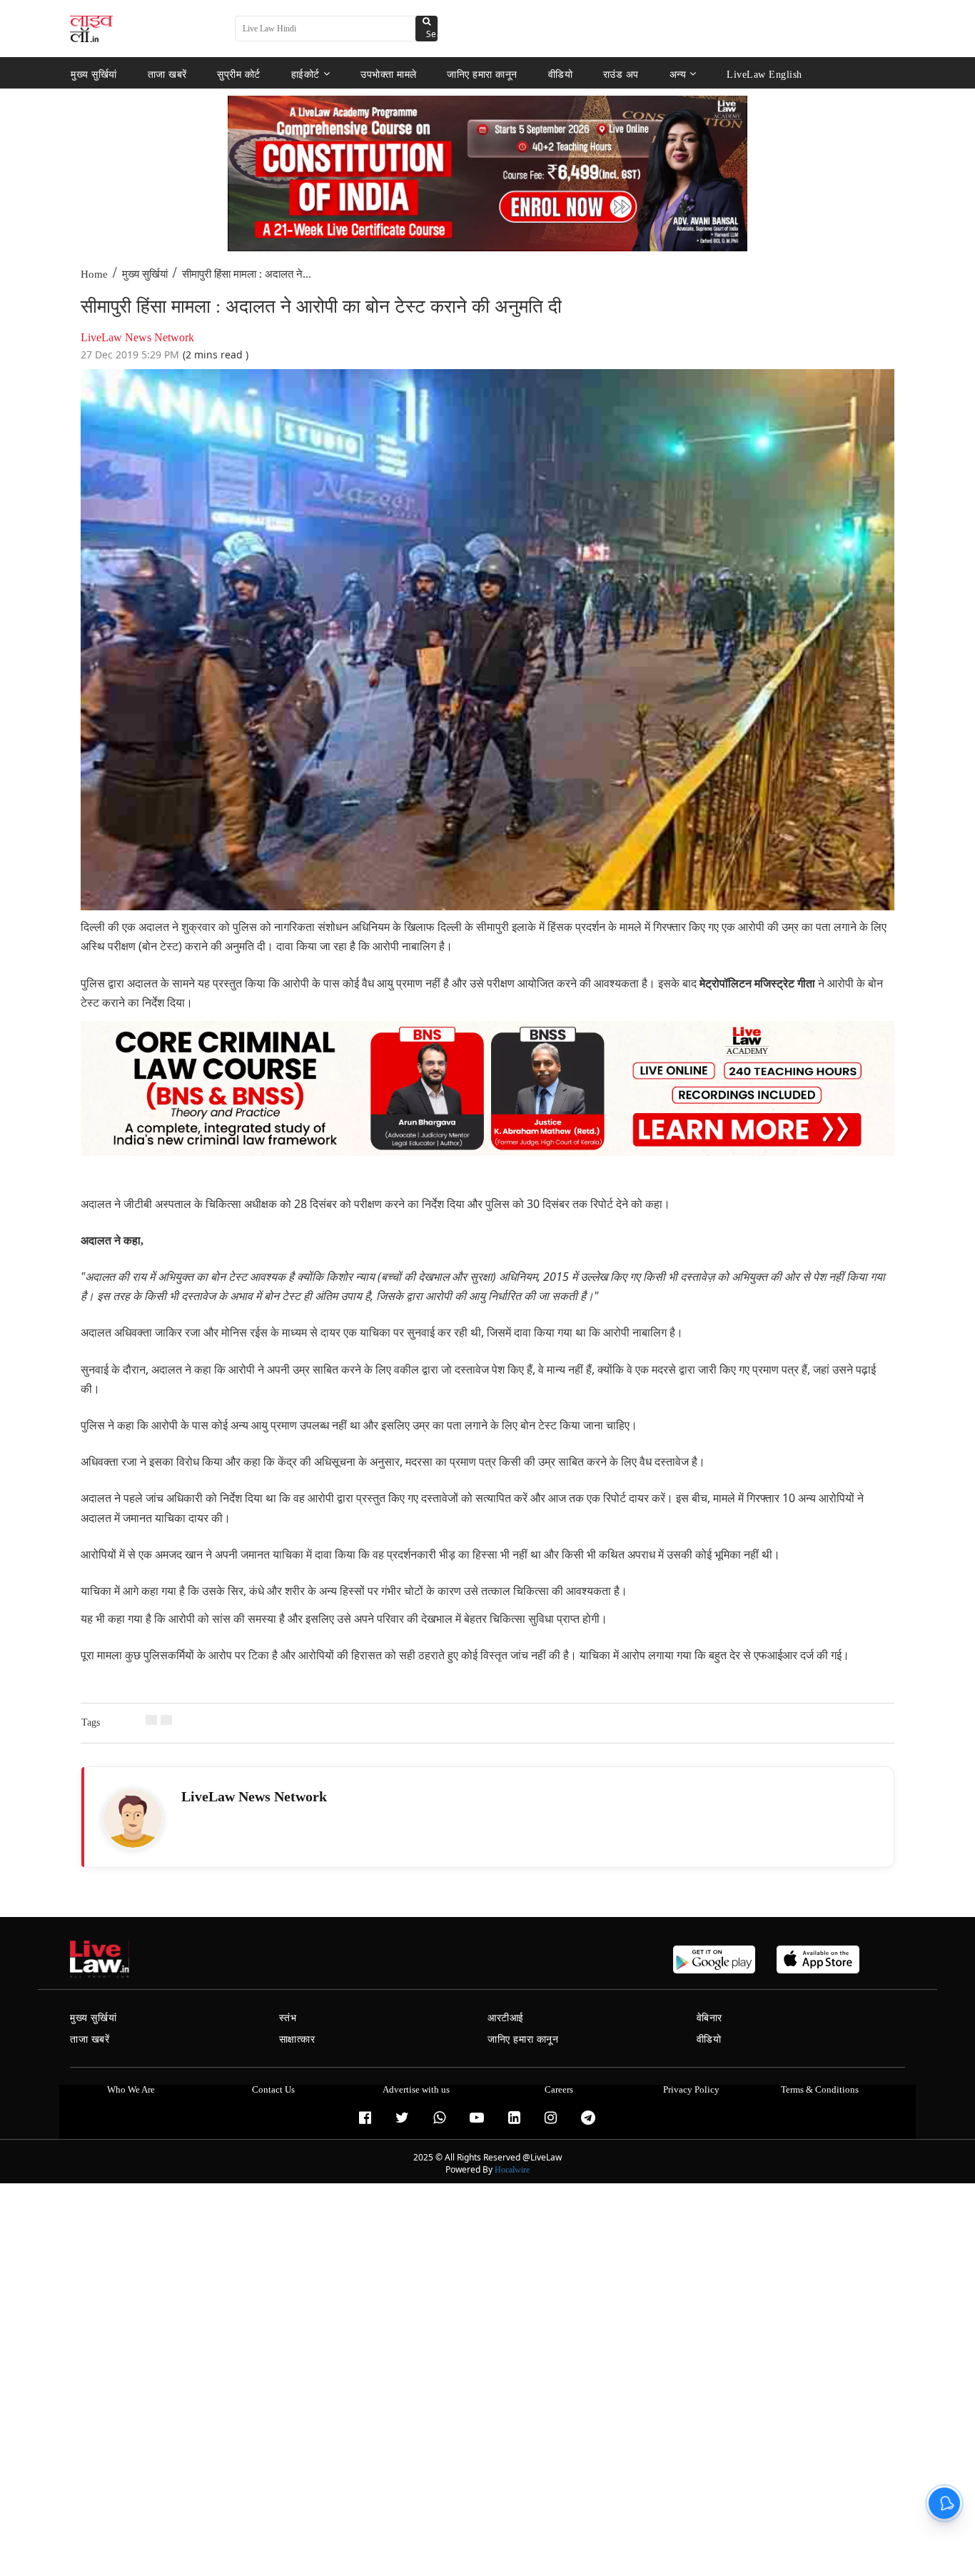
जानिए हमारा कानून (482, 74)
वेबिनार (709, 2018)
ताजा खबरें (167, 74)
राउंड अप (621, 74)
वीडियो (561, 74)
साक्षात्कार (297, 2039)
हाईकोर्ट (305, 74)
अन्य (678, 74)
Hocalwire (512, 2170)
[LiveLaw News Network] (133, 1818)
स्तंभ (288, 2018)
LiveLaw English (764, 74)
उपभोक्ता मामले (389, 74)
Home (94, 274)
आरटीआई (506, 2018)
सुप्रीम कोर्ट (239, 74)
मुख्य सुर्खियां (94, 74)
